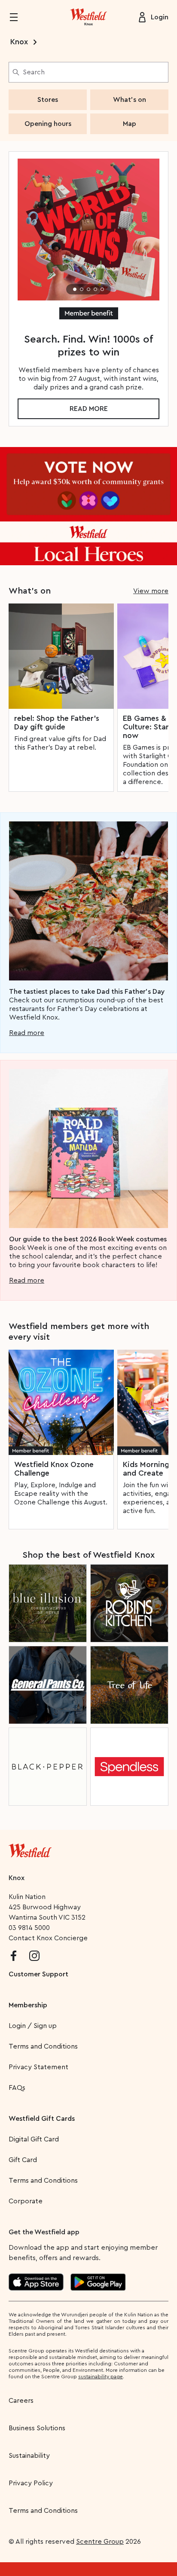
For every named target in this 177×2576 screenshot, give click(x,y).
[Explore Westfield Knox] (88, 17)
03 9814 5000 (29, 1928)
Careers (21, 2401)
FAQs (17, 2088)
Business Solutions (37, 2428)
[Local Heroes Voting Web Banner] (88, 506)
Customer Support (38, 1974)
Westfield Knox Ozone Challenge (54, 1469)
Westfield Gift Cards (42, 2119)
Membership (28, 2005)
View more (151, 591)
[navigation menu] (19, 17)
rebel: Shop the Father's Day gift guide (57, 723)
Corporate (26, 2201)
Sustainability (29, 2456)
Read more (89, 409)
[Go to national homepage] (30, 1849)
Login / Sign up (33, 2026)
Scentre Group (100, 2542)
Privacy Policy (31, 2483)
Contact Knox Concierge (48, 1938)
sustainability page (101, 2377)
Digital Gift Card (34, 2139)
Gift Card (23, 2160)
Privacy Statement (38, 2067)
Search (34, 72)
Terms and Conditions (43, 2046)
